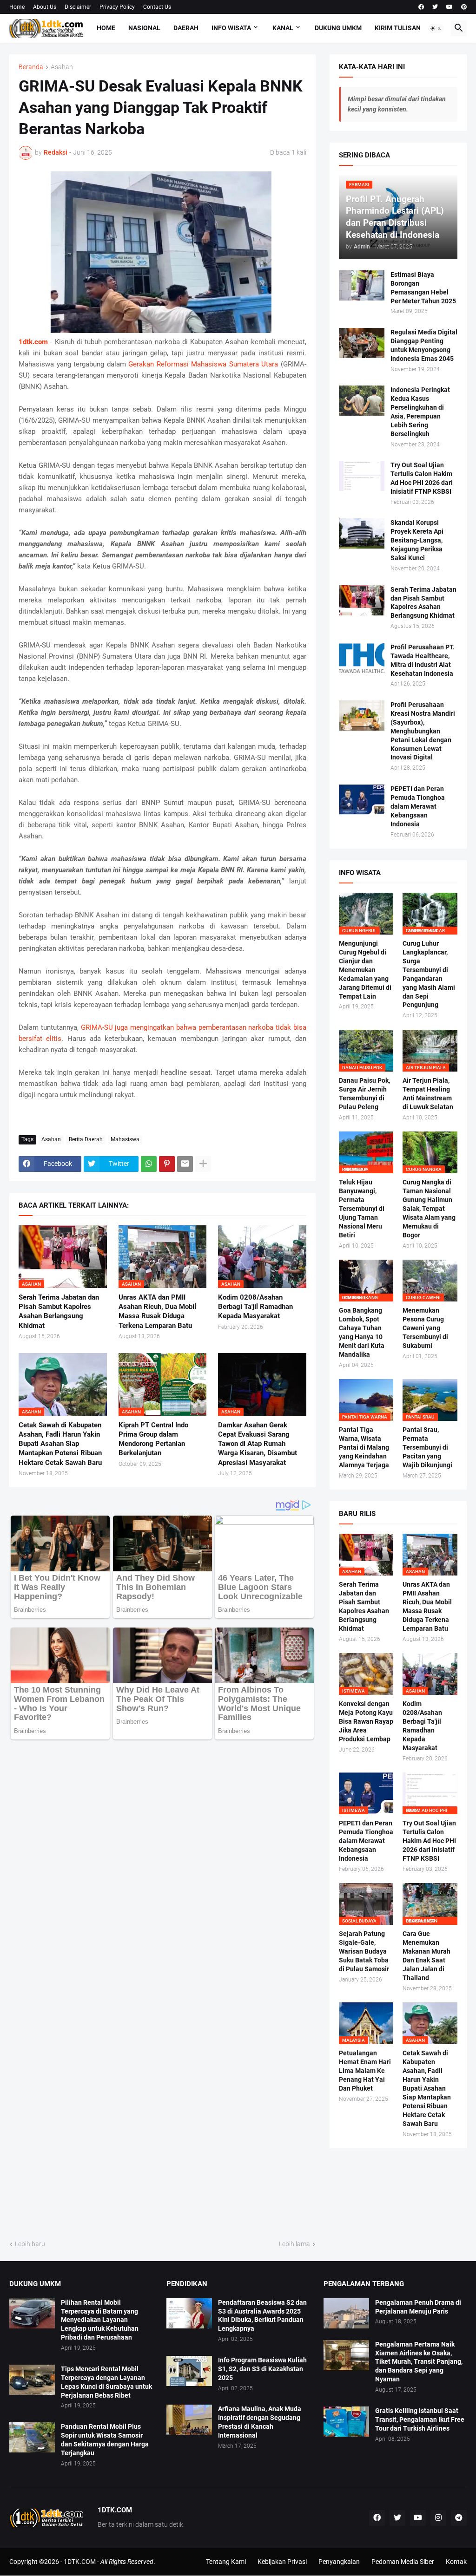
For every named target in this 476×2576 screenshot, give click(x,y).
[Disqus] (162, 1860)
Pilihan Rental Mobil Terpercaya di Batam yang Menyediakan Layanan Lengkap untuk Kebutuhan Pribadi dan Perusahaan (100, 2320)
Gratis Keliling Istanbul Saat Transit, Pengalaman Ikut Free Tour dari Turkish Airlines (420, 2419)
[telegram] (459, 2518)
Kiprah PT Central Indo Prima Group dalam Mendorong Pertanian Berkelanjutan (153, 1439)
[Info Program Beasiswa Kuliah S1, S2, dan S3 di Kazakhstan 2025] (189, 2371)
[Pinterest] (167, 1164)
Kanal (283, 28)
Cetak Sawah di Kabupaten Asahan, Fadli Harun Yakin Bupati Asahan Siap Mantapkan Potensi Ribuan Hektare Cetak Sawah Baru (60, 1444)
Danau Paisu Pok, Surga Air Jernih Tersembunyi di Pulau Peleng (364, 1094)
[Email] (185, 1164)
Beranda (31, 67)
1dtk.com (33, 342)
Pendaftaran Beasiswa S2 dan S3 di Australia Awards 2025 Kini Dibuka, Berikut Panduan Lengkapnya (262, 2316)
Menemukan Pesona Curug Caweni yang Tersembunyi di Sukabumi (425, 1328)
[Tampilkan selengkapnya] (203, 1164)
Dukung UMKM (338, 28)
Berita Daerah (86, 1139)
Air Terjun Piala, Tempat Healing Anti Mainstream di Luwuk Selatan (428, 1094)
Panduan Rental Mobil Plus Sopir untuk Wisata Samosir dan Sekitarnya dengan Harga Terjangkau (105, 2440)
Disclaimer (78, 7)
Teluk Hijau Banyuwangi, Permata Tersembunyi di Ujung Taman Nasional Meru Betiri (362, 1208)
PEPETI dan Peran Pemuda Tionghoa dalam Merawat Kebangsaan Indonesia (418, 806)
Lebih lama (294, 2244)
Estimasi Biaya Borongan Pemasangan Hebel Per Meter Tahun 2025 (423, 288)
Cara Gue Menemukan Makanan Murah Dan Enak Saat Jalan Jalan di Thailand (426, 1956)
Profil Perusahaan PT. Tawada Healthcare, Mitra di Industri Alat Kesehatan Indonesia (423, 660)
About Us (45, 7)
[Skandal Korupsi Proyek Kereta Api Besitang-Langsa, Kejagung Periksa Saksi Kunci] (362, 533)
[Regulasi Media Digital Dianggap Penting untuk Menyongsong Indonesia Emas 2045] (362, 343)
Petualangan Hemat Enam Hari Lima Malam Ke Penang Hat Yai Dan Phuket (365, 2071)
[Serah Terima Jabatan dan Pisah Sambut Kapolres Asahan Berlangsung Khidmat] (362, 600)
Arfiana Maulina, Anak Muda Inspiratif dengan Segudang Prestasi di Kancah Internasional (260, 2422)
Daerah (186, 28)
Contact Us (157, 7)
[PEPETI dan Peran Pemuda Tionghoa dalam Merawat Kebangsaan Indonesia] (362, 800)
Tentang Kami (226, 2562)
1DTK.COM (80, 2562)
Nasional (144, 28)
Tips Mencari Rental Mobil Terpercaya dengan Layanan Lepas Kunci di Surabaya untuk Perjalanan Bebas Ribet (106, 2382)
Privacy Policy (117, 7)
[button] (436, 28)
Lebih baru (30, 2244)
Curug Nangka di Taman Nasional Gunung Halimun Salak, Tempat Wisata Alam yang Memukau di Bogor (429, 1208)
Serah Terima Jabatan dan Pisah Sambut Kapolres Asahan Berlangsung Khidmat (59, 1311)
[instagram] (438, 2518)
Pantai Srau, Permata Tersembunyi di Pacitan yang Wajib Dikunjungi (427, 1447)
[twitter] (435, 7)
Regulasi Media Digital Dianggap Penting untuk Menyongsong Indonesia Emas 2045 (424, 345)
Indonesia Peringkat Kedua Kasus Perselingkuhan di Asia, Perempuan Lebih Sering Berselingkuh (420, 412)
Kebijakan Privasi (282, 2562)
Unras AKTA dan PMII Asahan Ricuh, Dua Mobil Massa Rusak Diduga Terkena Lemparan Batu (157, 1311)
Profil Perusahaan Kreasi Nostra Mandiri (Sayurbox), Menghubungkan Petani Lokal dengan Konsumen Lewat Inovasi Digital (423, 731)
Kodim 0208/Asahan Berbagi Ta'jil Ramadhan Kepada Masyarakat (255, 1307)
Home (17, 7)
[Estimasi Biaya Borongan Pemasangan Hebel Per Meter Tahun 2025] (362, 285)
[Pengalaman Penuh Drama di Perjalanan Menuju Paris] (346, 2313)
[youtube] (450, 7)
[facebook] (421, 7)
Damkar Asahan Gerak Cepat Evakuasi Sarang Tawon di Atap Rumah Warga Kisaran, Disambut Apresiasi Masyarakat (258, 1444)
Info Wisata (231, 28)
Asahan (62, 67)
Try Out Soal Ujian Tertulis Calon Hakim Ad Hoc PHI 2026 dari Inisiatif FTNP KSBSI (422, 478)
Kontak (456, 2562)
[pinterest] (464, 7)
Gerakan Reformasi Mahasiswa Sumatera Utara (203, 364)
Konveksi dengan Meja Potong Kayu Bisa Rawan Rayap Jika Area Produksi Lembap (366, 1721)
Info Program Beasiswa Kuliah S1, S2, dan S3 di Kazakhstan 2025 (262, 2369)
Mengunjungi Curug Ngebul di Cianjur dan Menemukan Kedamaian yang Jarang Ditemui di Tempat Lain (365, 970)
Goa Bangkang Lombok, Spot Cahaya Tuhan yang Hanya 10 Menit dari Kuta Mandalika (362, 1332)
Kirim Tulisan (398, 28)
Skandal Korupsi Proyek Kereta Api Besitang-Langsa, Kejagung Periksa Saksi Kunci (417, 540)
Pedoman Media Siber (403, 2562)
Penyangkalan (339, 2562)
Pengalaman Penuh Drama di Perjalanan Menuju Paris (418, 2307)
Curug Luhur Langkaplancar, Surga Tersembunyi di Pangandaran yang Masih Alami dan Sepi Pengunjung (429, 974)
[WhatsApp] (149, 1164)
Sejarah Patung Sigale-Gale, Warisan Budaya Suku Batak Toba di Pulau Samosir (364, 1951)
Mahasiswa (125, 1139)
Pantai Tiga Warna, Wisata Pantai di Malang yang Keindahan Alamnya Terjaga (364, 1447)
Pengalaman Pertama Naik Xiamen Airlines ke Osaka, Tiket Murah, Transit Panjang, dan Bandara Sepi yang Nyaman (419, 2362)
